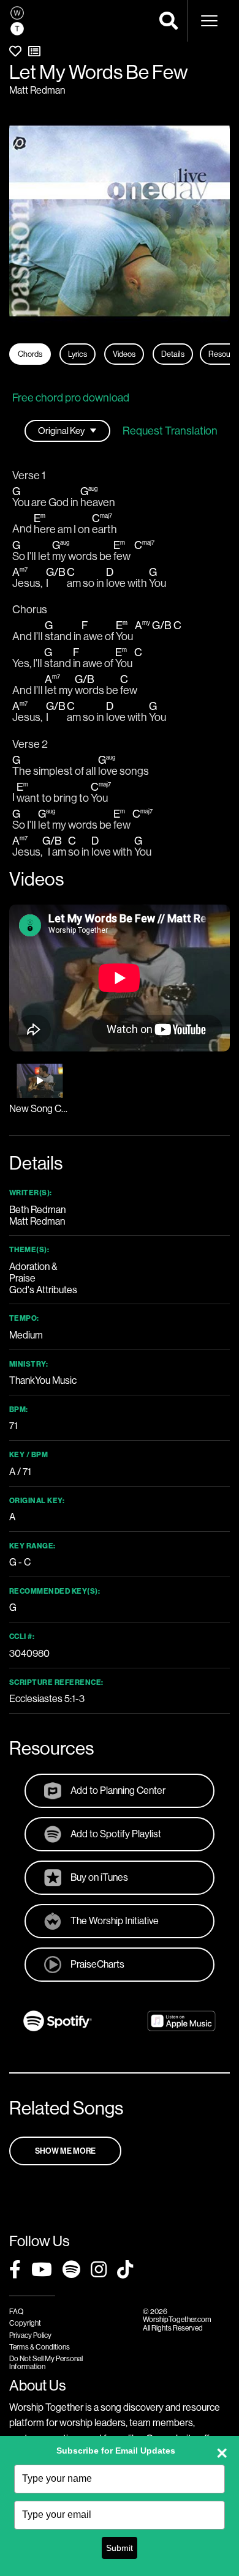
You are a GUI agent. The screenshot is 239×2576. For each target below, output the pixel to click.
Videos (124, 354)
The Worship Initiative (115, 1921)
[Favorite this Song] (15, 51)
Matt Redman (37, 90)
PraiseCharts (97, 1964)
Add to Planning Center (118, 1790)
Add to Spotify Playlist (116, 1834)
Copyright (25, 2323)
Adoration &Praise (33, 1272)
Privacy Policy (30, 2335)
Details (173, 354)
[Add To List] (34, 51)
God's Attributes (43, 1290)
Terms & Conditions (40, 2347)
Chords (30, 354)
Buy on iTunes (99, 1877)
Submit (120, 2548)
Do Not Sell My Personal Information (46, 2362)
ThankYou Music (43, 1380)
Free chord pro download (71, 398)
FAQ (16, 2311)
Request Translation (170, 431)
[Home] (17, 21)
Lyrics (78, 354)
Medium (26, 1335)
